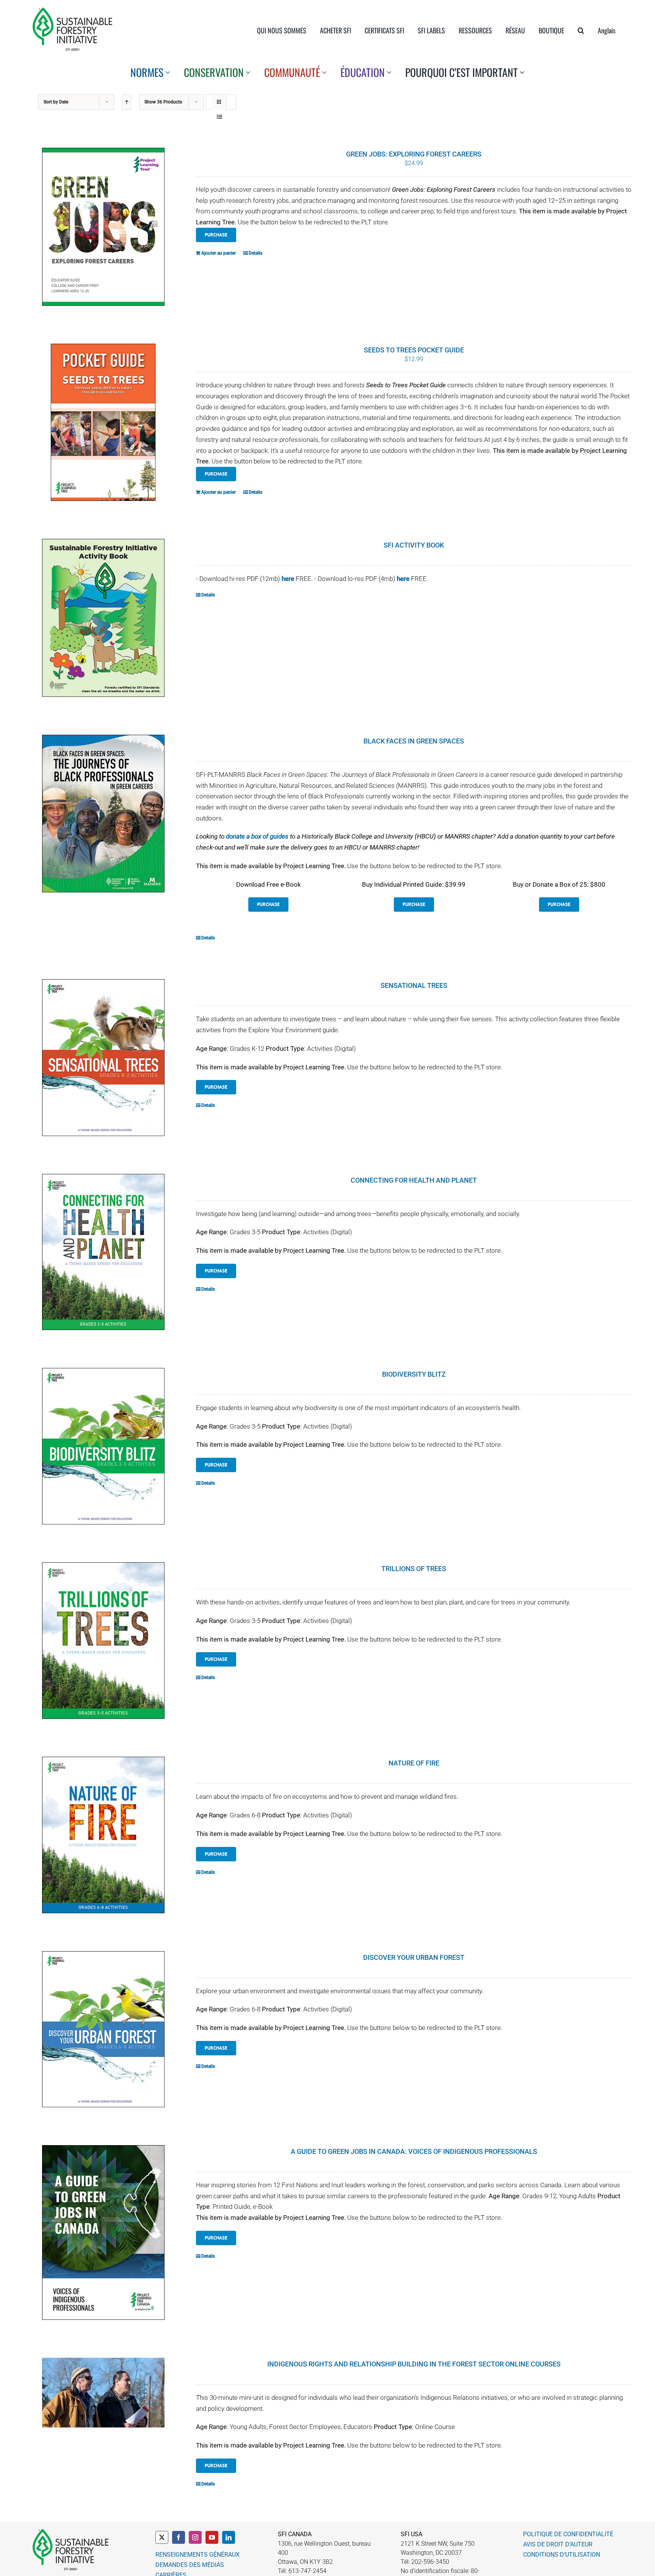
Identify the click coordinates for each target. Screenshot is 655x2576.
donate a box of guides (257, 836)
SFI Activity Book (414, 545)
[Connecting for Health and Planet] (103, 1252)
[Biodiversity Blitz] (103, 1446)
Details (255, 253)
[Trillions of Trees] (103, 1641)
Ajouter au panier (219, 253)
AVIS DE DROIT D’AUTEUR (558, 2544)
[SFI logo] (72, 11)
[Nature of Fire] (103, 1835)
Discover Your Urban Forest (414, 1957)
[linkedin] (229, 2537)
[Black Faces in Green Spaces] (103, 814)
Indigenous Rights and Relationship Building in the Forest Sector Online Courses (414, 2364)
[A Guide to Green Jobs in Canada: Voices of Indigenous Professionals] (103, 2232)
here (288, 579)
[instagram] (195, 2537)
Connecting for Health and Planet (414, 1180)
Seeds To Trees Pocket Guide (414, 350)
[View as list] (219, 117)
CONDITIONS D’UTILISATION (562, 2555)
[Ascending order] (127, 102)
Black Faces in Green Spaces (414, 741)
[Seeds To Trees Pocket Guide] (103, 422)
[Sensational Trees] (103, 1057)
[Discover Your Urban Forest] (103, 2029)
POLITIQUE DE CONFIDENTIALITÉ (568, 2534)
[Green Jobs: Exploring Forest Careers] (103, 227)
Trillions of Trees (414, 1569)
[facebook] (179, 2537)
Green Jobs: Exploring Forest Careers (414, 154)
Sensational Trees (414, 985)
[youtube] (212, 2537)
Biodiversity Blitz (414, 1374)
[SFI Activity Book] (103, 618)
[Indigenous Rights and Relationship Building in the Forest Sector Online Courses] (103, 2393)
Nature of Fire (414, 1763)
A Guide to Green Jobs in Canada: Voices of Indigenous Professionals (414, 2151)
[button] (581, 30)
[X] (162, 2537)
